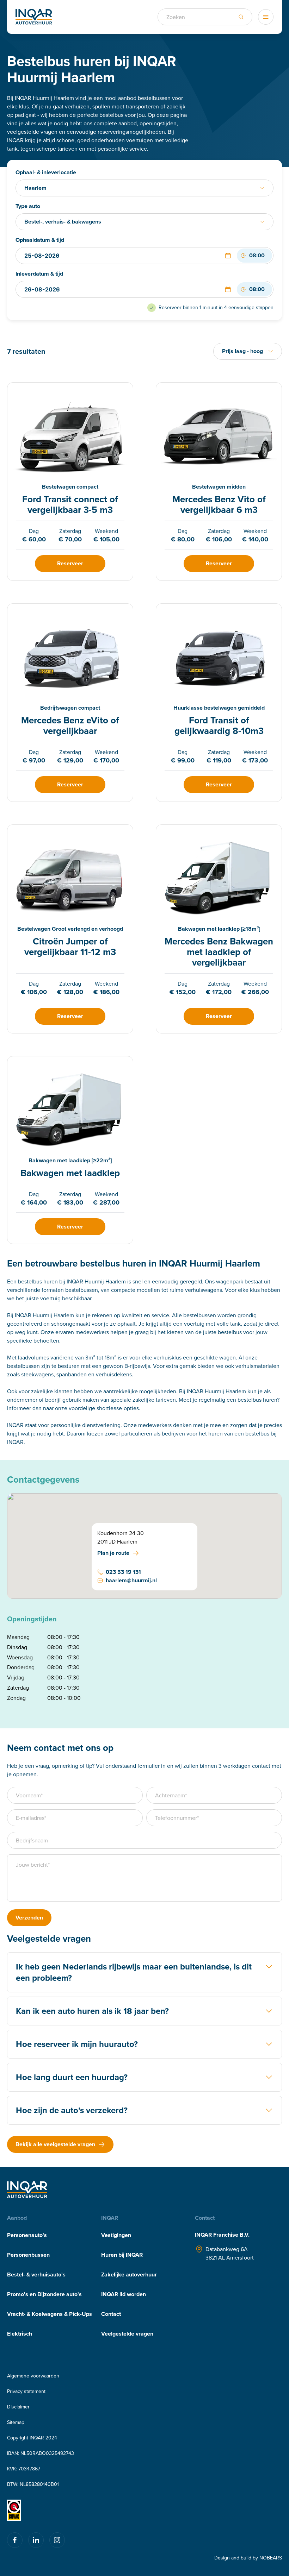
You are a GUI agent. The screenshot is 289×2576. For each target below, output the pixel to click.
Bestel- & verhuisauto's (36, 2275)
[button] (228, 256)
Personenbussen (28, 2255)
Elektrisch (20, 2334)
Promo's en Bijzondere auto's (44, 2294)
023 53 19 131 (123, 1572)
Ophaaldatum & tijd (40, 240)
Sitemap (16, 2422)
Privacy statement (26, 2391)
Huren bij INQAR (122, 2255)
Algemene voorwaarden (33, 2376)
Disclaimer (18, 2407)
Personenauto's (27, 2235)
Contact (111, 2314)
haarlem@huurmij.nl (131, 1580)
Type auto (28, 206)
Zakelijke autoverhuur (129, 2275)
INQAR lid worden (124, 2294)
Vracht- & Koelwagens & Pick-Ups (50, 2314)
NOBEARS (271, 2558)
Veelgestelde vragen (127, 2334)
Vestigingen (116, 2235)
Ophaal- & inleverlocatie (46, 172)
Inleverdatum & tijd (39, 274)
